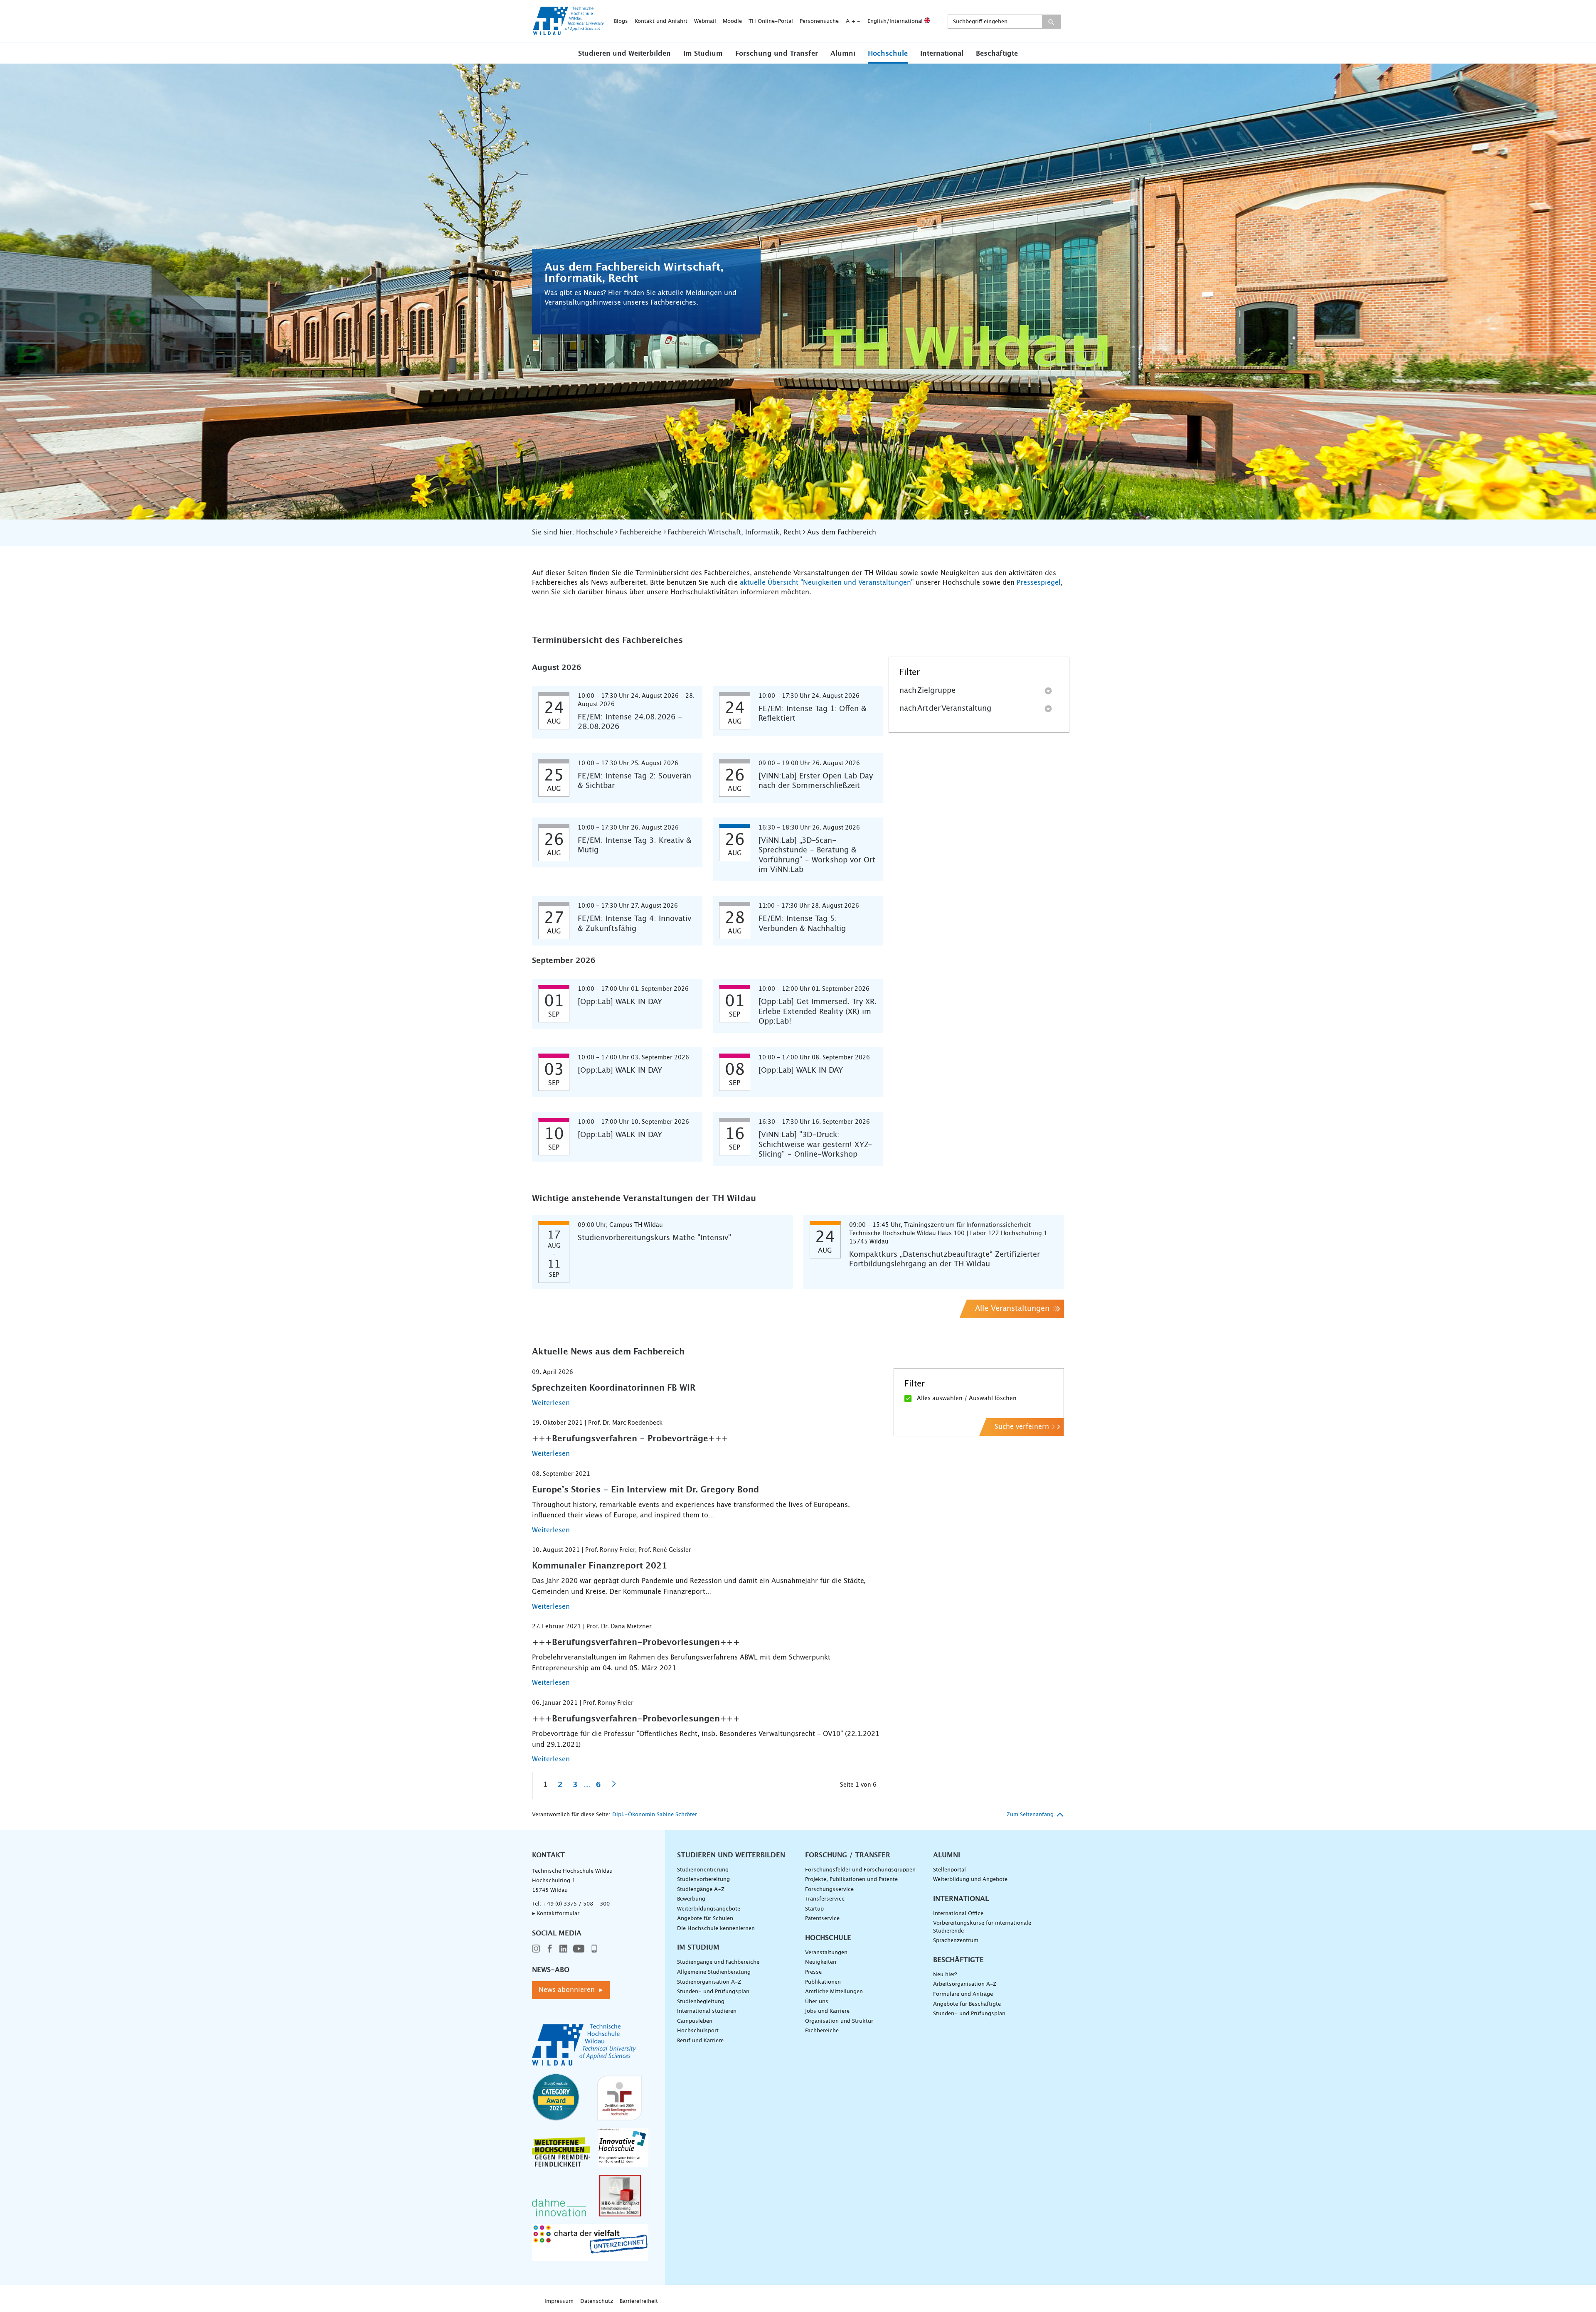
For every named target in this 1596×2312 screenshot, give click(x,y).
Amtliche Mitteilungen (834, 1992)
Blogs (621, 21)
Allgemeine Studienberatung (714, 1972)
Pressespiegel (1039, 583)
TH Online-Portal (771, 21)
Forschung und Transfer (777, 54)
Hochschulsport (698, 2031)
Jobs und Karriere (827, 2011)
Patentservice (822, 1919)
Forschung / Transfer (848, 1855)
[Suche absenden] (1051, 22)
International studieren (707, 2011)
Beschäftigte (997, 54)
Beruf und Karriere (700, 2041)
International (942, 54)
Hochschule (888, 54)
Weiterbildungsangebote (709, 1909)
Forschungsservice (829, 1890)
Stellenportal (949, 1870)
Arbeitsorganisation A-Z (965, 1984)
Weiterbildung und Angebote (970, 1880)
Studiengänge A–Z (701, 1890)
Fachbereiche (822, 2031)
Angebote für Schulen (705, 1919)
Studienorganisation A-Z (709, 1982)
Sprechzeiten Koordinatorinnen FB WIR (614, 1388)
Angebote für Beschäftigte (967, 2004)
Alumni (843, 54)
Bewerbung (691, 1899)
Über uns (817, 2002)
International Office (958, 1914)
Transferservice (825, 1899)
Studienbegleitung (701, 2002)
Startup (814, 1909)
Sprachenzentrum (956, 1941)
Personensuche (819, 21)
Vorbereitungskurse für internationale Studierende (982, 1927)
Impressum (559, 2301)
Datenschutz (597, 2301)
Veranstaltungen (826, 1953)
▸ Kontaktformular (556, 1914)
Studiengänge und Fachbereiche (718, 1962)
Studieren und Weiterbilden (624, 54)
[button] (624, 53)
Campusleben (695, 2021)
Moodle (732, 21)
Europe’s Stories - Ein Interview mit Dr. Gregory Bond (645, 1490)
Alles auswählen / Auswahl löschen (967, 1399)
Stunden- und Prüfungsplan (713, 1992)
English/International (896, 21)
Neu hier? (945, 1975)
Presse (813, 1972)
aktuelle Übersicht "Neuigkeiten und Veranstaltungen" (827, 583)
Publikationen (823, 1982)
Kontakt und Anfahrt (661, 21)
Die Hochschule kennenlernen (716, 1929)
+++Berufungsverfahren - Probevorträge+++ (630, 1439)
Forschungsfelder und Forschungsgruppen (860, 1870)
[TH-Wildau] (569, 32)
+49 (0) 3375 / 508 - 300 (576, 1904)
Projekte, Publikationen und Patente (851, 1880)
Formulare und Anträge (963, 1994)
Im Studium (703, 54)
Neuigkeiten (821, 1962)
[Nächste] (614, 1784)
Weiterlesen (551, 1403)
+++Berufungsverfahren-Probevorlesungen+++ (636, 1642)
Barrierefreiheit (639, 2301)
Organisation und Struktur (839, 2021)
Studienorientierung (703, 1870)
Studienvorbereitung (703, 1880)
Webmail (705, 21)
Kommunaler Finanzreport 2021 (600, 1566)
